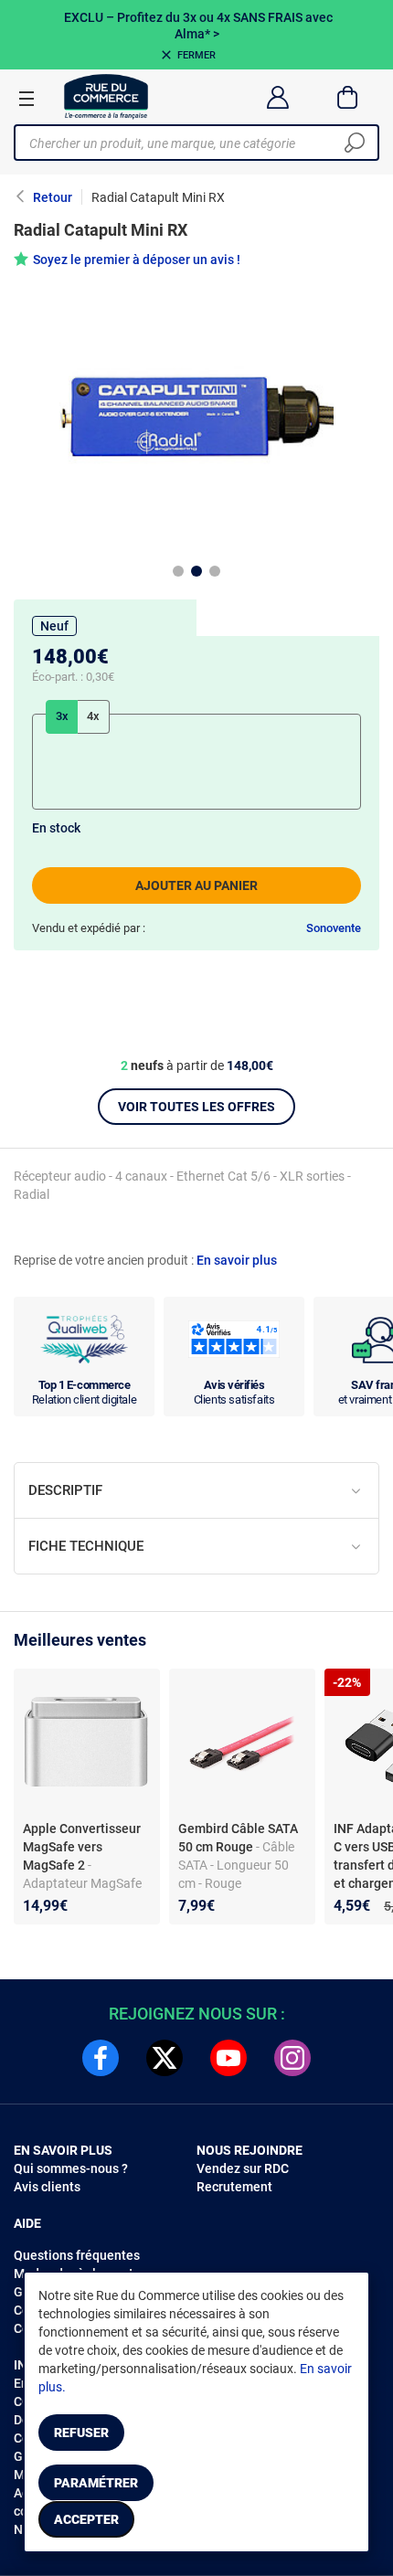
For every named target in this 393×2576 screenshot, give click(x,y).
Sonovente (334, 928)
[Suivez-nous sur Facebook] (101, 2058)
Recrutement (234, 2187)
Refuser (81, 2433)
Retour (53, 197)
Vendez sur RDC (243, 2168)
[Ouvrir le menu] (27, 98)
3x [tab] (62, 716)
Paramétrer (96, 2483)
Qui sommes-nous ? (71, 2168)
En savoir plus (237, 1260)
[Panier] (348, 97)
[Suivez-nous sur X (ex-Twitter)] (165, 2058)
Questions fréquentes (77, 2255)
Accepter (86, 2519)
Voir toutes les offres (196, 1107)
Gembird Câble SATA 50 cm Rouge (238, 1838)
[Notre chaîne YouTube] (228, 2058)
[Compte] (277, 97)
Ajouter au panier (196, 885)
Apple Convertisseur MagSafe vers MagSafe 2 (82, 1847)
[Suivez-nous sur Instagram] (292, 2058)
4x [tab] (93, 716)
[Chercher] (355, 143)
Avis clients (47, 2187)
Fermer (196, 55)
